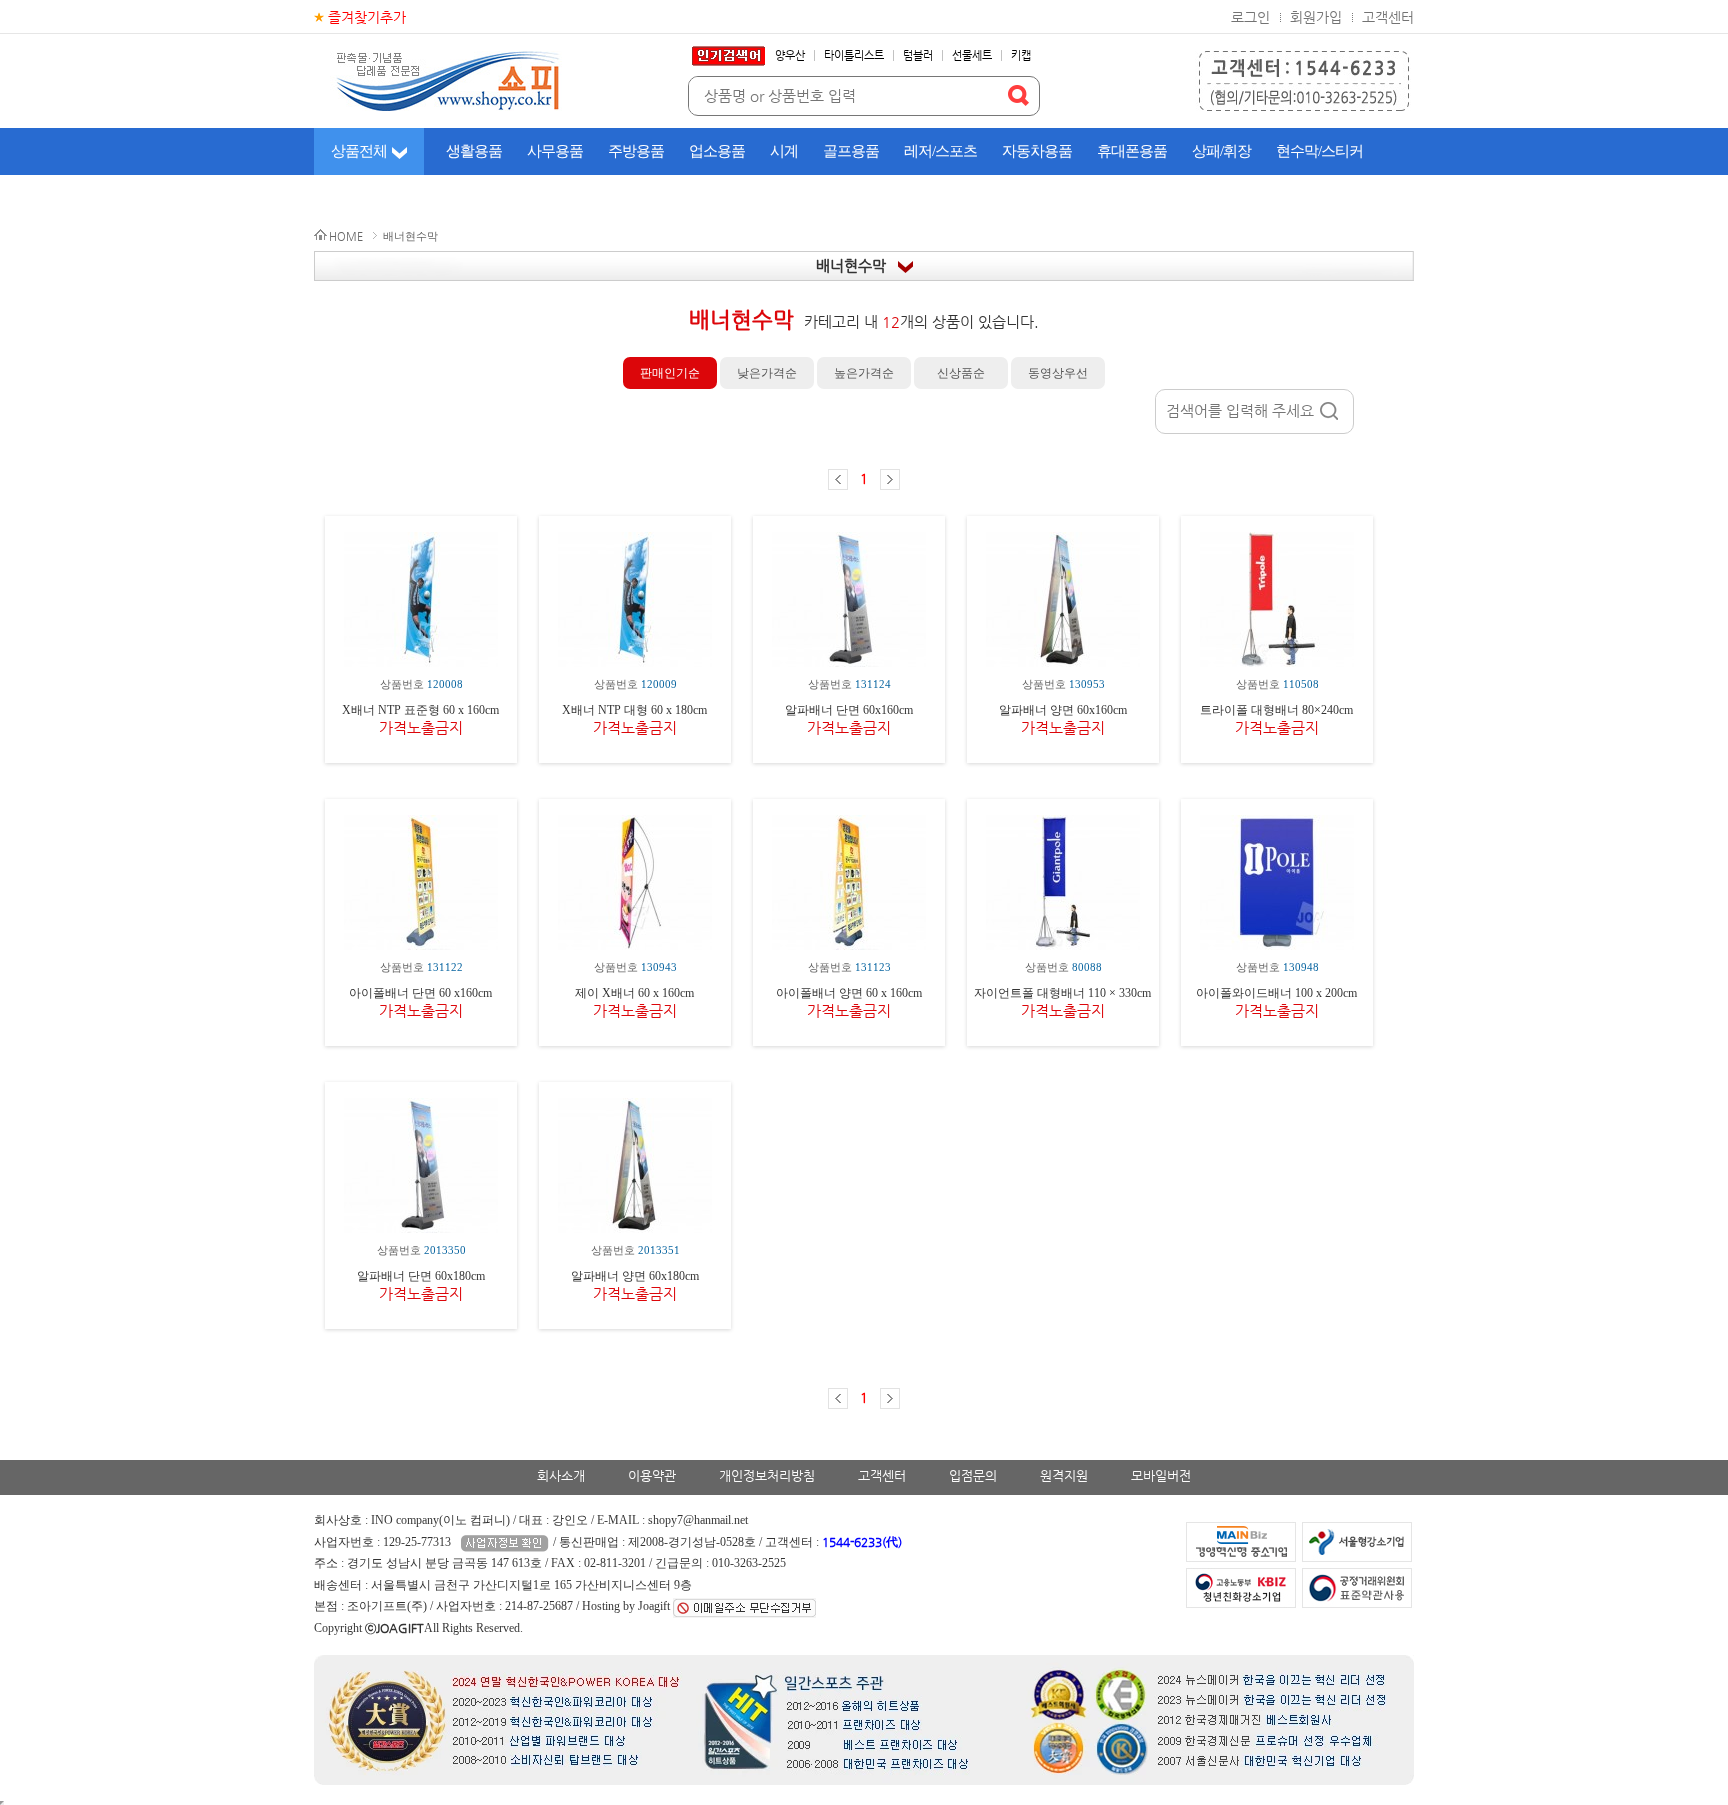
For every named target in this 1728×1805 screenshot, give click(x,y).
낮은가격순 (767, 373)
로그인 (1250, 17)
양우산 (790, 55)
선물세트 (972, 55)
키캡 (1021, 55)
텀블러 (918, 55)
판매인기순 (670, 373)
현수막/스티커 (1319, 151)
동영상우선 (1058, 373)
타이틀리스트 (854, 55)
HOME (346, 236)
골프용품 (851, 151)
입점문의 (973, 1475)
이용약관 (652, 1475)
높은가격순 (864, 373)
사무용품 (555, 151)
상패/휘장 (1221, 151)
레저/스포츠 (940, 151)
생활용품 (474, 151)
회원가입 (1316, 17)
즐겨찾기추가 (367, 17)
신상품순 (961, 373)
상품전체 (359, 151)
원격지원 (1064, 1475)
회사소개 (561, 1475)
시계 (784, 151)
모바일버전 (1161, 1475)
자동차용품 (1037, 151)
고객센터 (1388, 17)
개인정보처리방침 (767, 1475)
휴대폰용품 (1132, 151)
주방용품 (636, 151)
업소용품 (717, 151)
